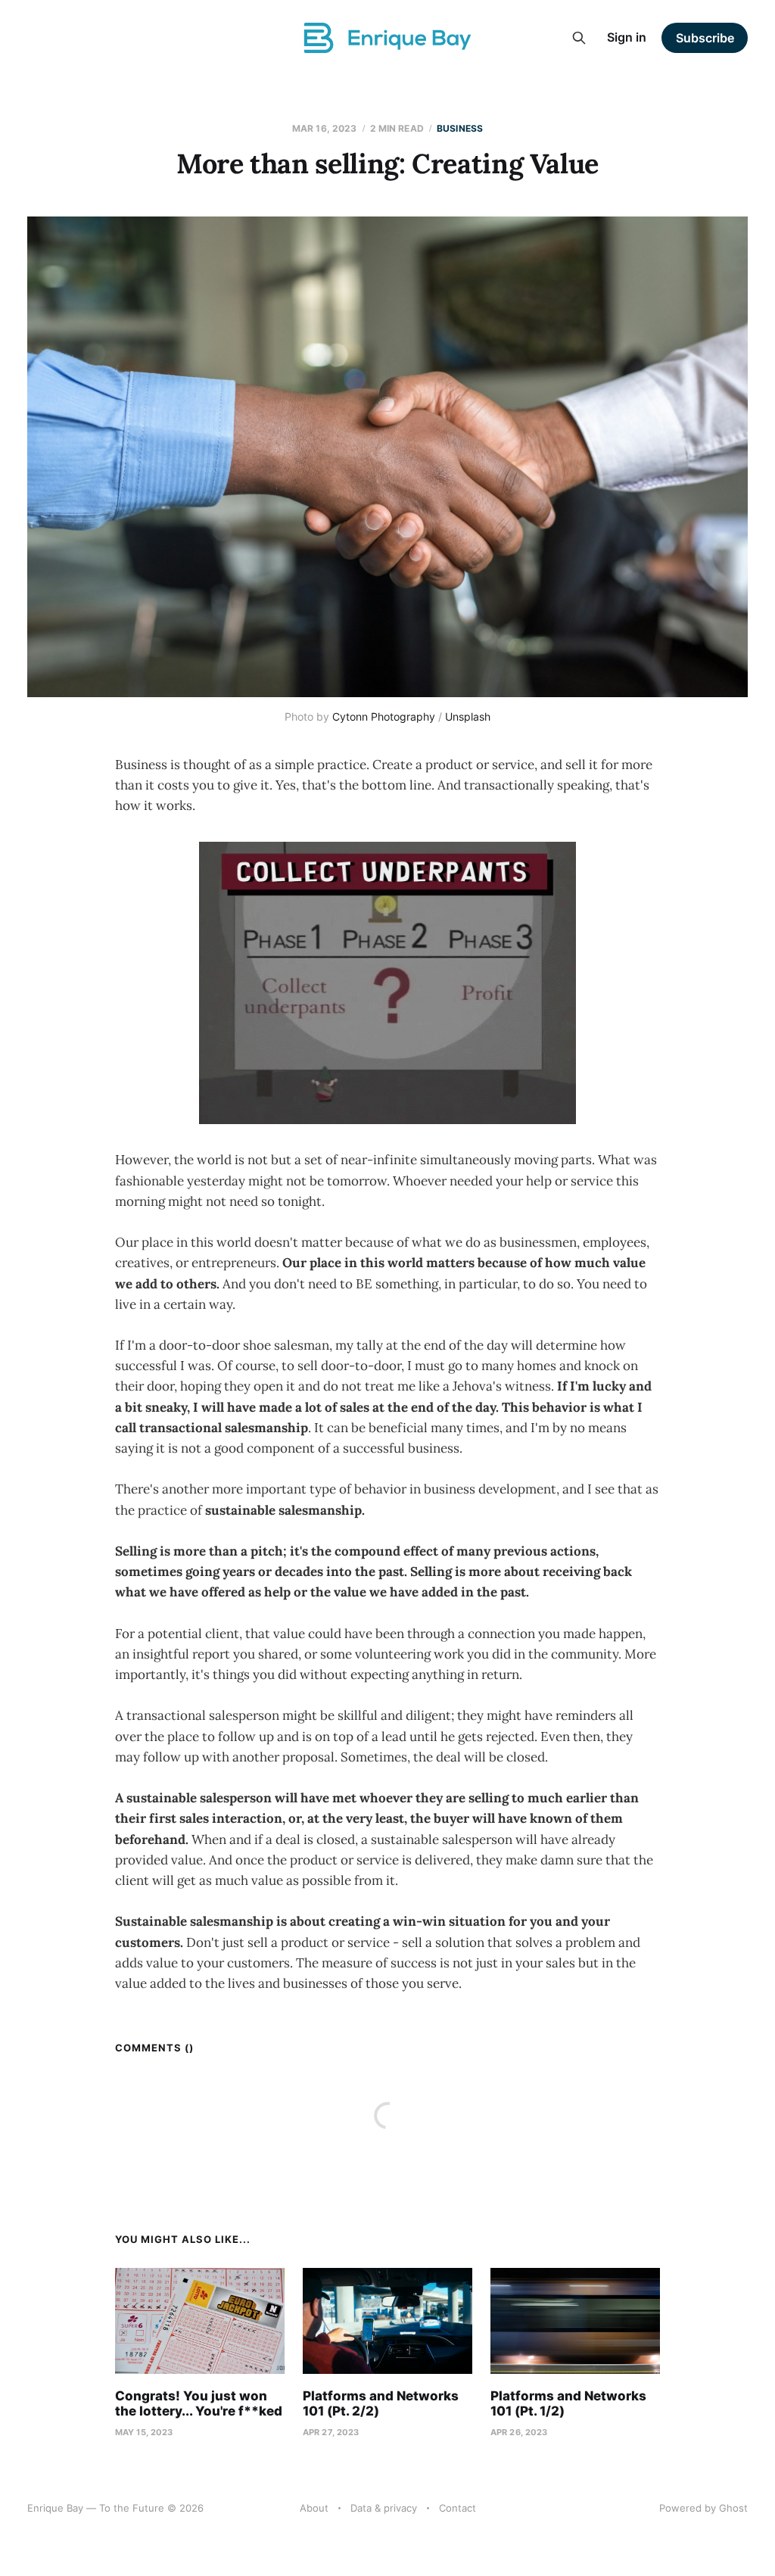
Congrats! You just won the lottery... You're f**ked (199, 2403)
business (460, 128)
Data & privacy (384, 2508)
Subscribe (705, 38)
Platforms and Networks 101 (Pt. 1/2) (568, 2403)
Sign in (627, 37)
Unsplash (468, 716)
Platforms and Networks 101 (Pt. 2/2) (381, 2403)
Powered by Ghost (703, 2508)
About (314, 2508)
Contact (458, 2508)
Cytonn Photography (384, 716)
